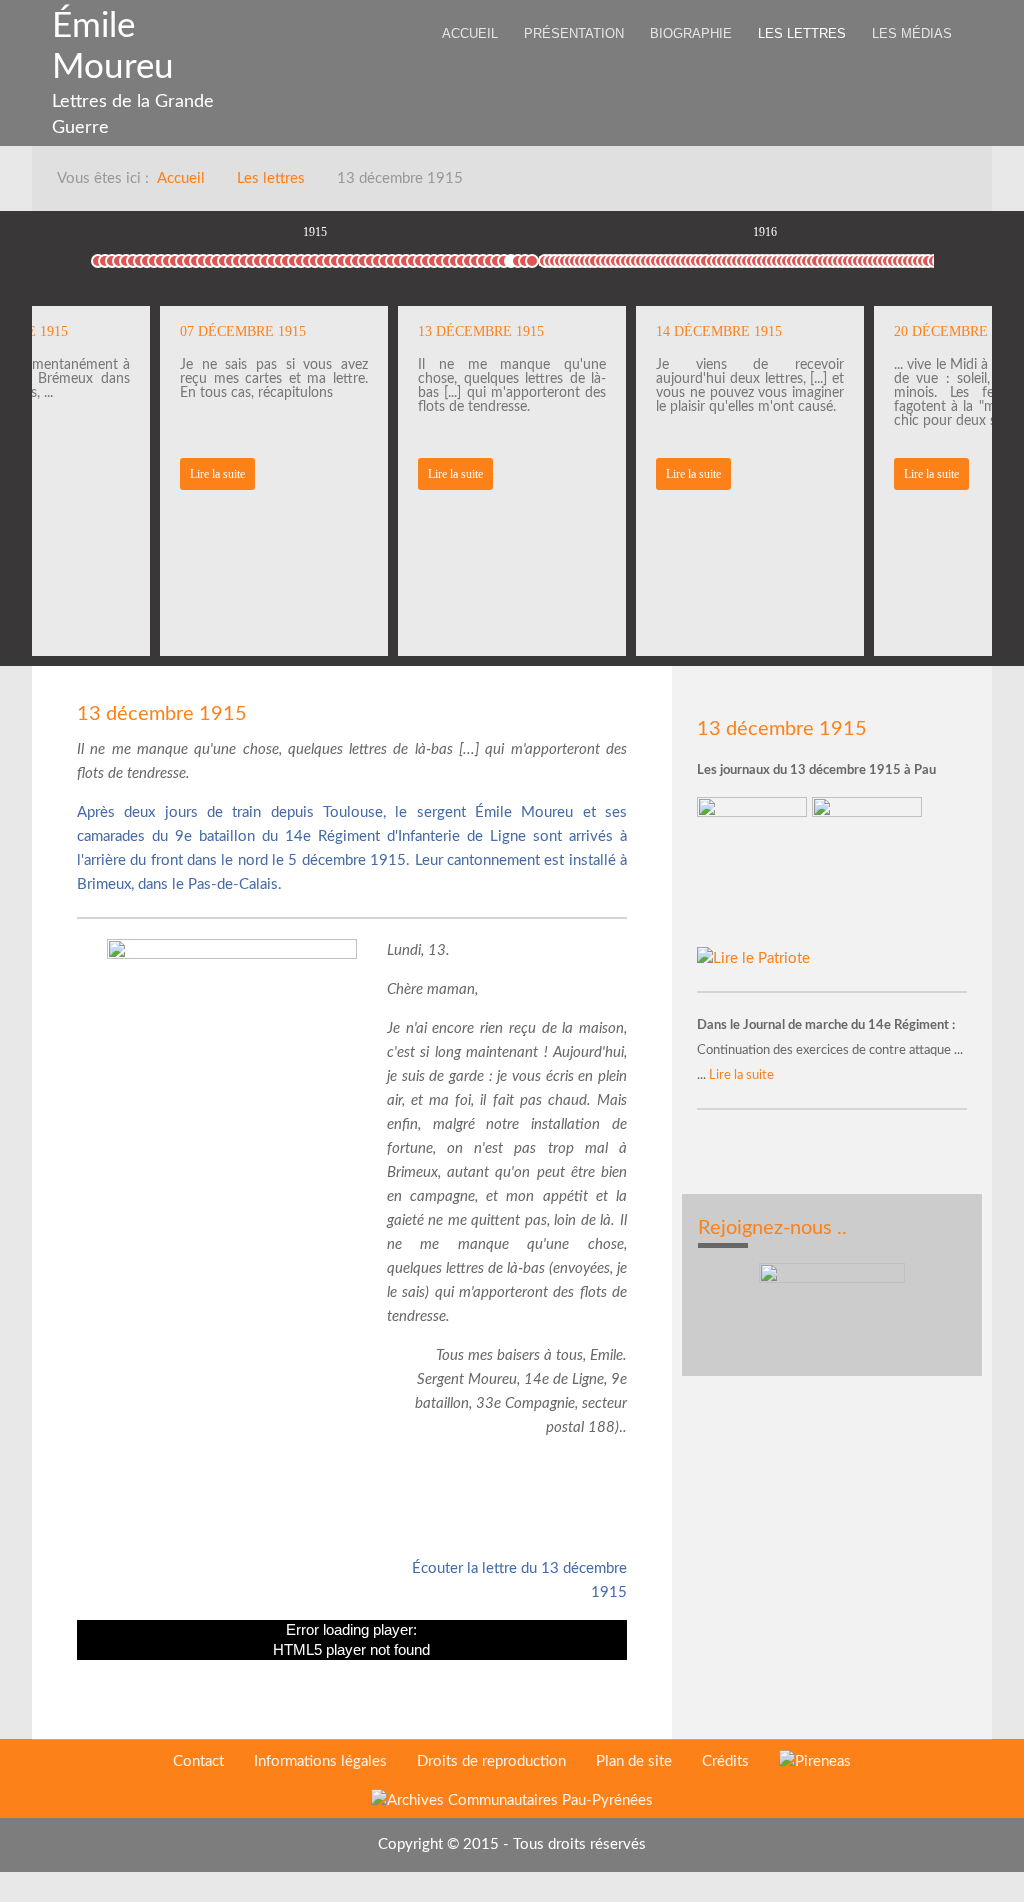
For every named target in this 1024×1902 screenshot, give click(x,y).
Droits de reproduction (491, 1761)
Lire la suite (217, 474)
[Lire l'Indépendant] (754, 871)
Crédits (725, 1761)
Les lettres (271, 178)
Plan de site (634, 1761)
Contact (198, 1761)
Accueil (181, 178)
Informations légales (320, 1761)
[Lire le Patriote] (753, 958)
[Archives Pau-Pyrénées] (512, 1801)
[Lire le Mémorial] (869, 871)
